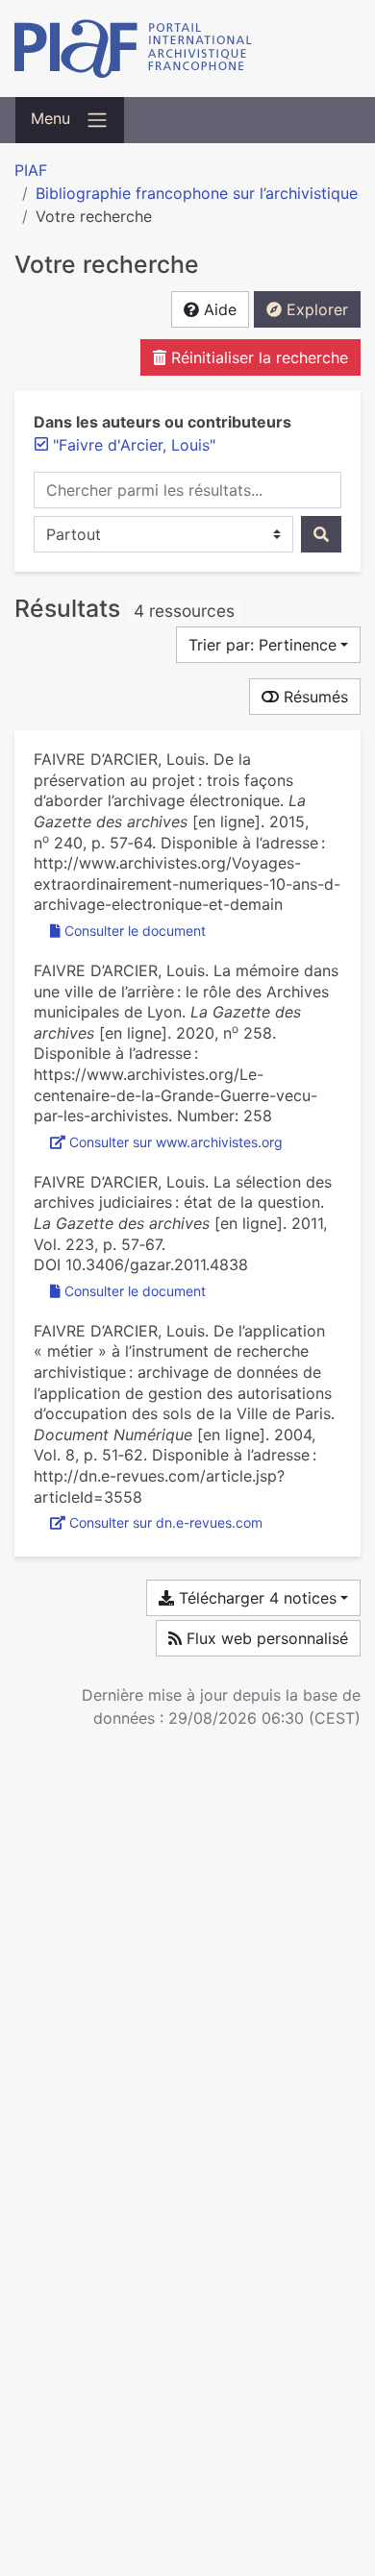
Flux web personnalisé (265, 1638)
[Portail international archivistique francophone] (187, 49)
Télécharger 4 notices (255, 1598)
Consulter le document (135, 931)
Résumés (313, 697)
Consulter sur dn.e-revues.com (166, 1522)
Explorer (315, 309)
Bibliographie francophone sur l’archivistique (197, 193)
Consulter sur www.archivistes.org (176, 1142)
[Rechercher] (321, 534)
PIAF (31, 170)
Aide (218, 309)
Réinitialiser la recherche (257, 357)
